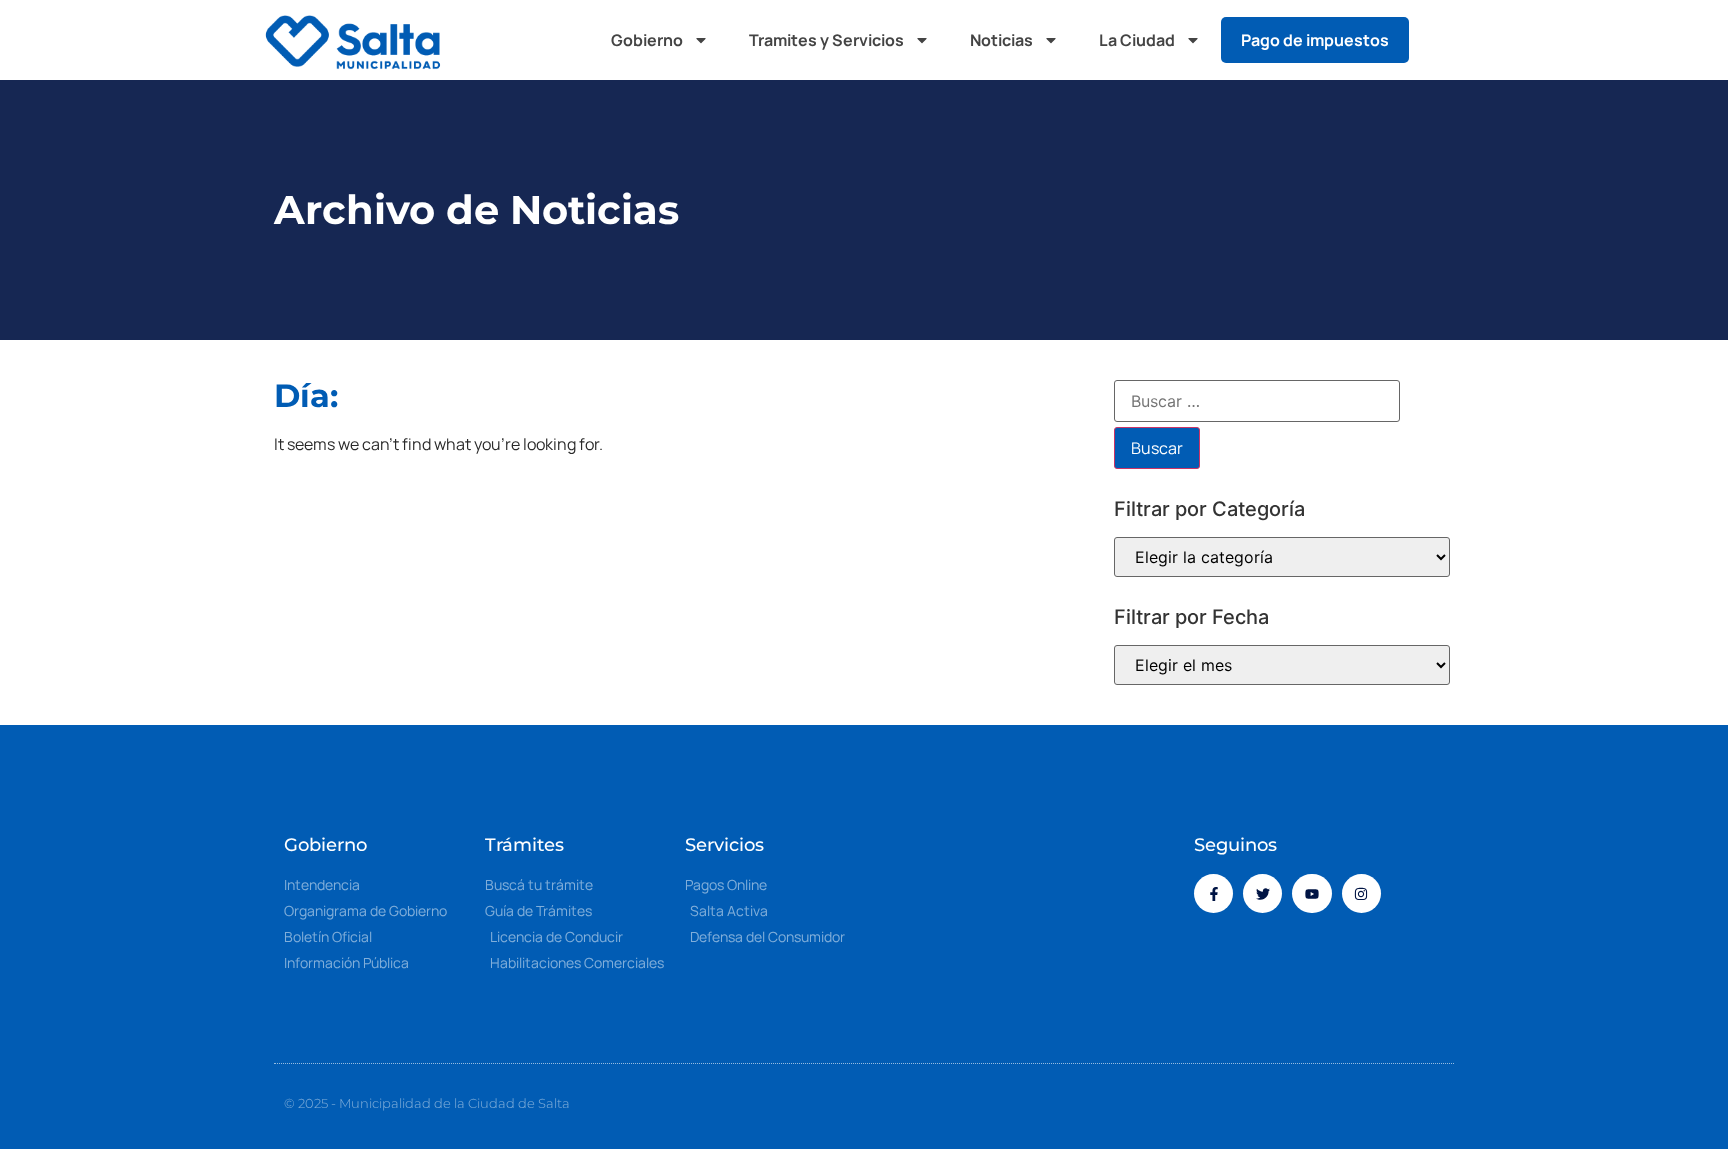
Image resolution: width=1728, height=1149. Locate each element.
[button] (1444, 40)
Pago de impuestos (1315, 40)
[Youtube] (1311, 893)
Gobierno (647, 40)
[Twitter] (1262, 893)
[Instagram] (1361, 893)
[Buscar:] (1257, 401)
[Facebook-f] (1213, 893)
